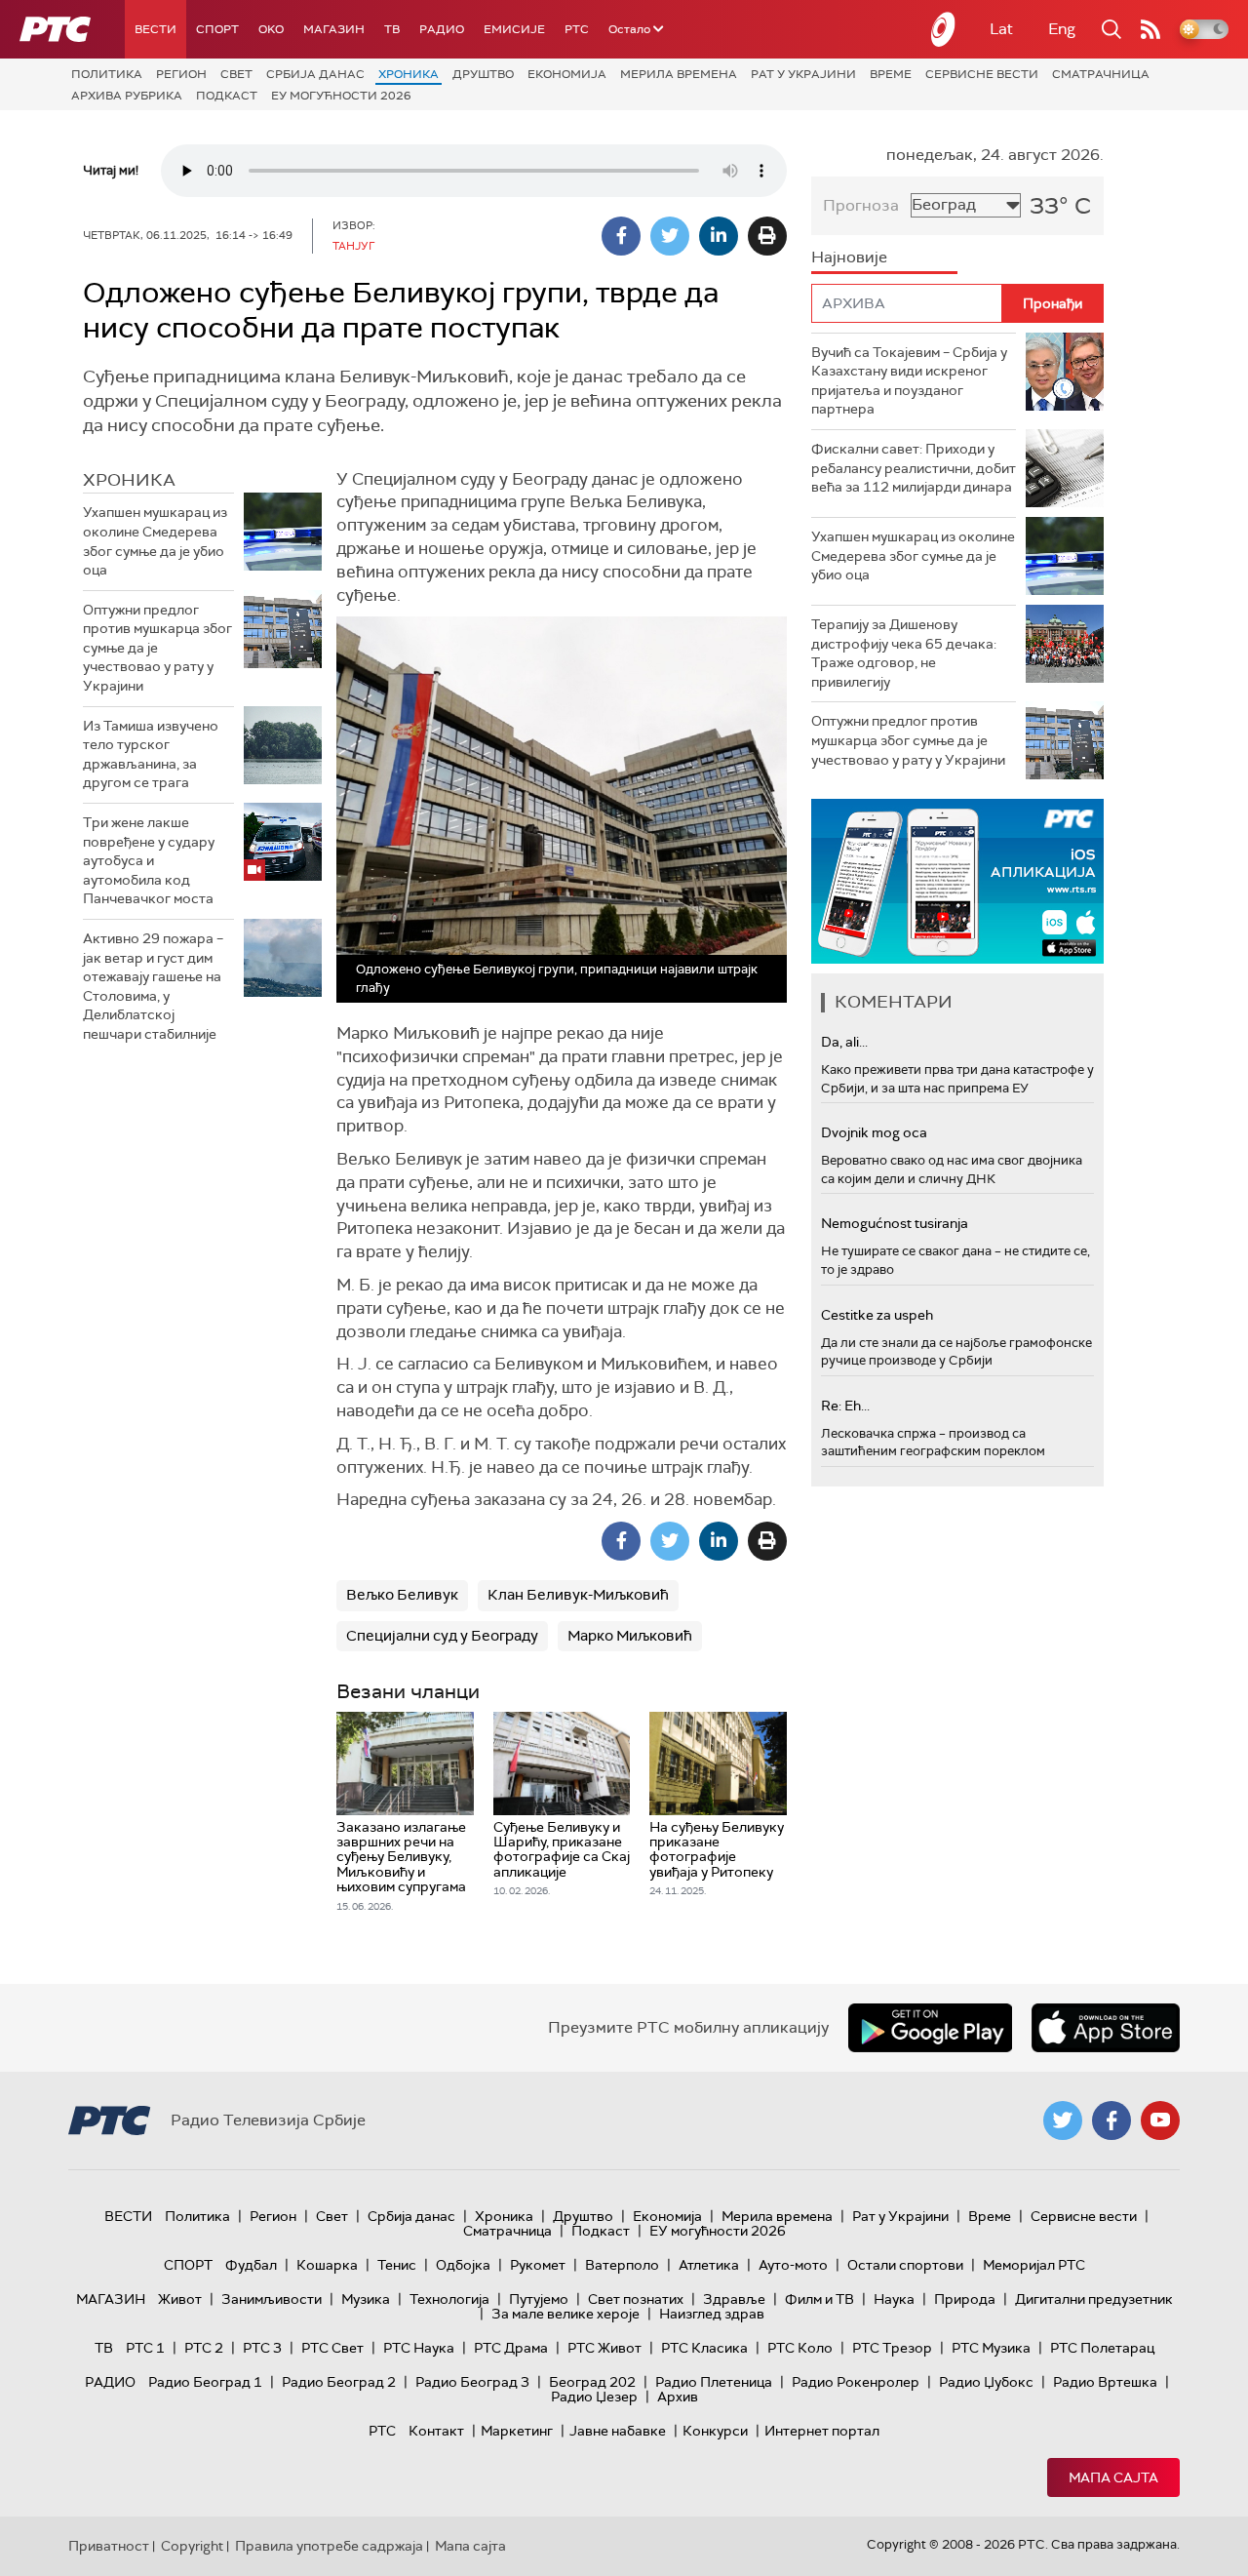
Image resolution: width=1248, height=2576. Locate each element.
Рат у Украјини (803, 74)
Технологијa (449, 2299)
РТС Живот (604, 2348)
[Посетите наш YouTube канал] (1160, 2120)
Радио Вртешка (1105, 2382)
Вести (156, 29)
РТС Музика (991, 2348)
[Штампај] (767, 236)
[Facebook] (621, 236)
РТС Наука (419, 2348)
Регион (181, 74)
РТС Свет (332, 2348)
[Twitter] (670, 236)
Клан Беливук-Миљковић (578, 1595)
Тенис (397, 2265)
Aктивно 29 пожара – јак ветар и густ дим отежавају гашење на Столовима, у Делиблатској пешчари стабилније (153, 986)
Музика (366, 2299)
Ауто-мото (793, 2265)
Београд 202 (592, 2382)
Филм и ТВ (819, 2299)
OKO (271, 29)
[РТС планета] (944, 29)
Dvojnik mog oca (874, 1132)
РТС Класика (704, 2348)
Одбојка (463, 2265)
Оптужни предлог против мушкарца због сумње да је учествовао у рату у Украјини (157, 648)
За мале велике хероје (565, 2314)
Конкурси (715, 2431)
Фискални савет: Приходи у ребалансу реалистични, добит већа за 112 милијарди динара (914, 468)
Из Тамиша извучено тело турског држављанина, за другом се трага (151, 754)
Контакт (436, 2431)
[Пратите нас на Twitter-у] (1063, 2120)
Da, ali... (844, 1042)
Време (891, 74)
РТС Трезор (892, 2348)
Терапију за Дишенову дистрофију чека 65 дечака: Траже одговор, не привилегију (904, 653)
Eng (1062, 29)
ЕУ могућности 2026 (341, 96)
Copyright (192, 2546)
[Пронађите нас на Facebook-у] (1111, 2120)
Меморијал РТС (1034, 2265)
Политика (107, 74)
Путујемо (539, 2299)
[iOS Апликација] (957, 881)
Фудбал (251, 2265)
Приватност (109, 2546)
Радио (442, 29)
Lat (1001, 29)
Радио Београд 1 (205, 2382)
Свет (236, 74)
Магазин (334, 29)
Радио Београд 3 (472, 2382)
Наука (894, 2299)
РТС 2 (204, 2348)
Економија (567, 74)
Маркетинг (517, 2431)
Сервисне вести (982, 74)
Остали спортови (905, 2265)
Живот (180, 2299)
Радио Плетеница (714, 2382)
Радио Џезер (594, 2397)
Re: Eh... (845, 1406)
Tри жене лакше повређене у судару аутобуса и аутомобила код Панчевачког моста (149, 860)
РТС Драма (511, 2348)
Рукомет (538, 2265)
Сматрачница (1101, 74)
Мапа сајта (1113, 2477)
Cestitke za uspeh (877, 1315)
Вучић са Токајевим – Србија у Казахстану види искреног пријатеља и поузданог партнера (909, 381)
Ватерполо (622, 2265)
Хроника (409, 74)
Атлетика (709, 2265)
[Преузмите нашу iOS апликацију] (1106, 2028)
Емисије (514, 29)
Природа (965, 2299)
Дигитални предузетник (1094, 2299)
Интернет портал (822, 2431)
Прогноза (861, 205)
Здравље (734, 2299)
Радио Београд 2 (339, 2382)
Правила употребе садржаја (329, 2546)
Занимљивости (272, 2299)
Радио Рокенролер (856, 2382)
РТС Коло (800, 2348)
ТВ (392, 29)
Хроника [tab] (129, 480)
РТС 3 (262, 2348)
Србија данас (315, 74)
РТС (577, 29)
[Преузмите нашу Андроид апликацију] (930, 2028)
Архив (678, 2397)
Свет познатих (636, 2299)
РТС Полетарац (1102, 2348)
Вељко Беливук (402, 1595)
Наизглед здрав (712, 2314)
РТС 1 (145, 2348)
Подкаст (227, 96)
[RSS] (1150, 29)
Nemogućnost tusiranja (895, 1223)
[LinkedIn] (719, 236)
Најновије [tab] (849, 257)
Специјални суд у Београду (442, 1636)
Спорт (217, 29)
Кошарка (327, 2265)
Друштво (483, 74)
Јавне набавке (618, 2431)
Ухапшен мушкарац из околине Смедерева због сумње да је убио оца (155, 541)
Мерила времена (679, 74)
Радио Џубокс (986, 2382)
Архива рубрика (127, 96)
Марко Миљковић (630, 1636)
